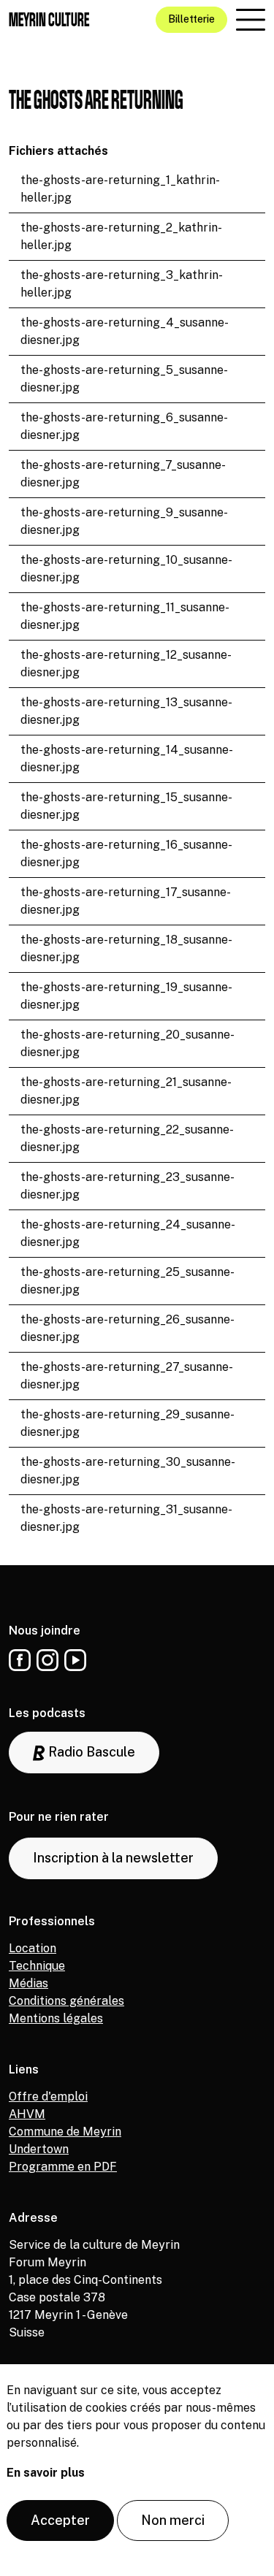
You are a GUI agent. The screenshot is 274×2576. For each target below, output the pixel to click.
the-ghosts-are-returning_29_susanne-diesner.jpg (128, 1423)
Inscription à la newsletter (113, 1858)
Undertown (39, 2149)
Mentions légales (56, 2018)
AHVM (27, 2114)
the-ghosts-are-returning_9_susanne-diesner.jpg (124, 521)
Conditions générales (66, 2001)
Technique (37, 1966)
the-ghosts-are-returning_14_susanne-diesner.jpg (127, 758)
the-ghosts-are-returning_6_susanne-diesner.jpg (124, 426)
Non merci (173, 2520)
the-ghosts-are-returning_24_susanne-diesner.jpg (128, 1233)
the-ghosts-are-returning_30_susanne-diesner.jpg (128, 1471)
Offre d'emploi (48, 2097)
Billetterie (191, 19)
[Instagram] (47, 1660)
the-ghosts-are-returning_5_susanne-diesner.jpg (124, 379)
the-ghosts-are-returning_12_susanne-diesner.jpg (126, 664)
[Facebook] (20, 1660)
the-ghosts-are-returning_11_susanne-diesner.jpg (125, 616)
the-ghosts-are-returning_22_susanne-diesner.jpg (127, 1138)
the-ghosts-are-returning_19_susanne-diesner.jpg (126, 996)
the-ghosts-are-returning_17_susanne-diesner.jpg (126, 901)
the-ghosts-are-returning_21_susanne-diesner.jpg (126, 1091)
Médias (28, 1983)
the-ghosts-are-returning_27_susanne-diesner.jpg (127, 1376)
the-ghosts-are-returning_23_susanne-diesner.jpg (128, 1186)
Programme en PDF (63, 2167)
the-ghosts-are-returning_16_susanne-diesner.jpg (126, 853)
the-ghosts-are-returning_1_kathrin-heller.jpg (120, 189)
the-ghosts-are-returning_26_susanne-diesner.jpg (128, 1328)
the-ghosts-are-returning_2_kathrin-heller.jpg (121, 236)
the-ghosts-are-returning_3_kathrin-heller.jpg (122, 284)
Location (33, 1948)
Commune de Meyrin (65, 2132)
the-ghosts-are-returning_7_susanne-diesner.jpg (123, 474)
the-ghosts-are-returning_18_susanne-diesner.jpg (126, 948)
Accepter (60, 2520)
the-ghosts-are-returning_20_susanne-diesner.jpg (128, 1043)
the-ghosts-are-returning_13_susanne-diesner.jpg (126, 711)
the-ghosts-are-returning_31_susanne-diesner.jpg (126, 1518)
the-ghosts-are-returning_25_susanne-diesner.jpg (128, 1281)
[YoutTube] (75, 1660)
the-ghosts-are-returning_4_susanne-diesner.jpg (125, 331)
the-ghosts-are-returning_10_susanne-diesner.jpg (126, 569)
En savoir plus (46, 2473)
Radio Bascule (90, 1752)
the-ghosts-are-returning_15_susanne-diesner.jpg (126, 806)
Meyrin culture (49, 19)
